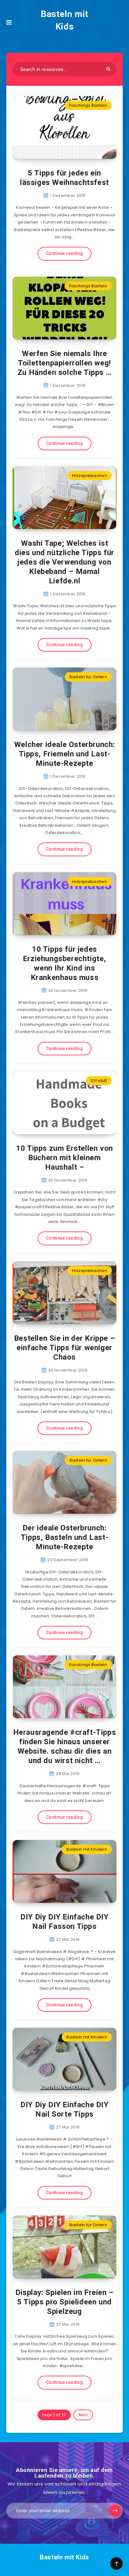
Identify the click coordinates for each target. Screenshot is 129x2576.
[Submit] (108, 69)
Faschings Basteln (88, 105)
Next (83, 2415)
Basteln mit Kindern (87, 1849)
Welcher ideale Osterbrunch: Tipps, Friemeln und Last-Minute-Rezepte (64, 754)
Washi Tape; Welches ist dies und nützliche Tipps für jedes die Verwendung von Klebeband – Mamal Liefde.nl (64, 562)
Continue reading (64, 253)
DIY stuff (99, 1081)
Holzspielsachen (90, 476)
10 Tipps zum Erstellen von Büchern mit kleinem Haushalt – (64, 1158)
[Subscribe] (115, 2511)
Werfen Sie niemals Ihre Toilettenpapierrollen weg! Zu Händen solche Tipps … (64, 363)
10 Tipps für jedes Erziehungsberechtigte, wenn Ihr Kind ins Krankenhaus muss (64, 963)
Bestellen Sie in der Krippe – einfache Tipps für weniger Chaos (64, 1348)
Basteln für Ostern (88, 677)
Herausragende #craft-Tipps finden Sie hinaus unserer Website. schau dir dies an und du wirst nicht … (65, 1746)
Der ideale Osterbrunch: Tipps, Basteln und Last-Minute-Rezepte (64, 1537)
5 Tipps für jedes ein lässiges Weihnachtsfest (64, 178)
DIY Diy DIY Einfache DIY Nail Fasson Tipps (64, 1922)
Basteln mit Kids (64, 20)
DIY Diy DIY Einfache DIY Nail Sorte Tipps (64, 2109)
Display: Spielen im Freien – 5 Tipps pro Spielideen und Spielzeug (64, 2302)
